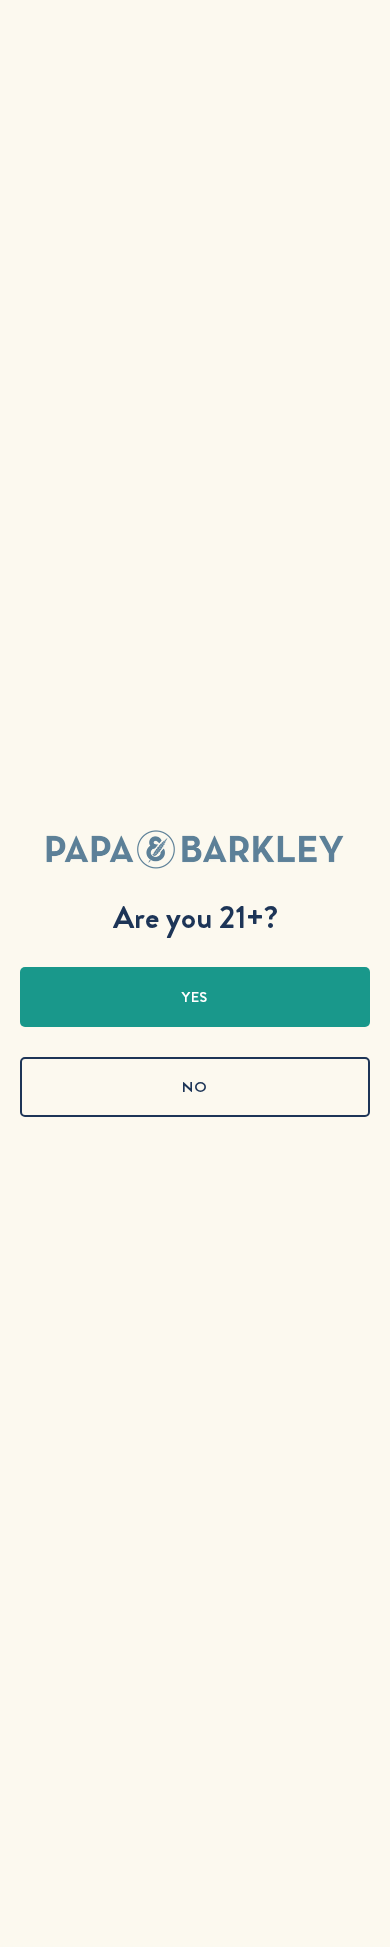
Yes (195, 997)
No (195, 1087)
